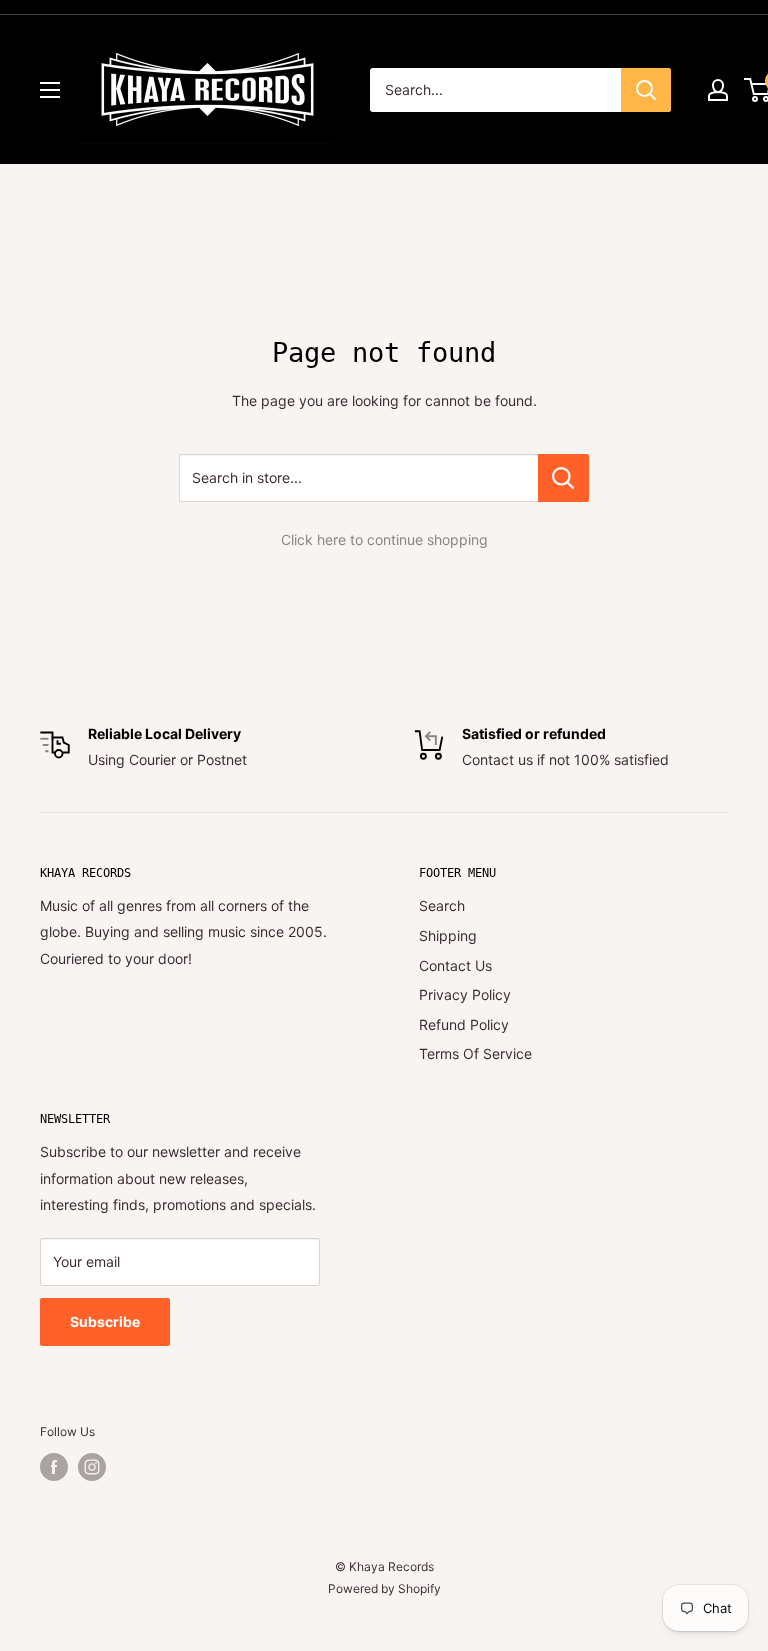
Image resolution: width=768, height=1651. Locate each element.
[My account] (718, 90)
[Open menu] (50, 90)
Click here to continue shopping (384, 539)
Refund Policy (464, 1024)
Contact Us (455, 965)
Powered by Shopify (384, 1588)
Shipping (448, 935)
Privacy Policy (465, 994)
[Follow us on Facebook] (54, 1467)
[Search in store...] (563, 478)
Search (442, 905)
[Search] (646, 90)
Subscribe (105, 1321)
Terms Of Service (475, 1053)
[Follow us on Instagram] (92, 1467)
